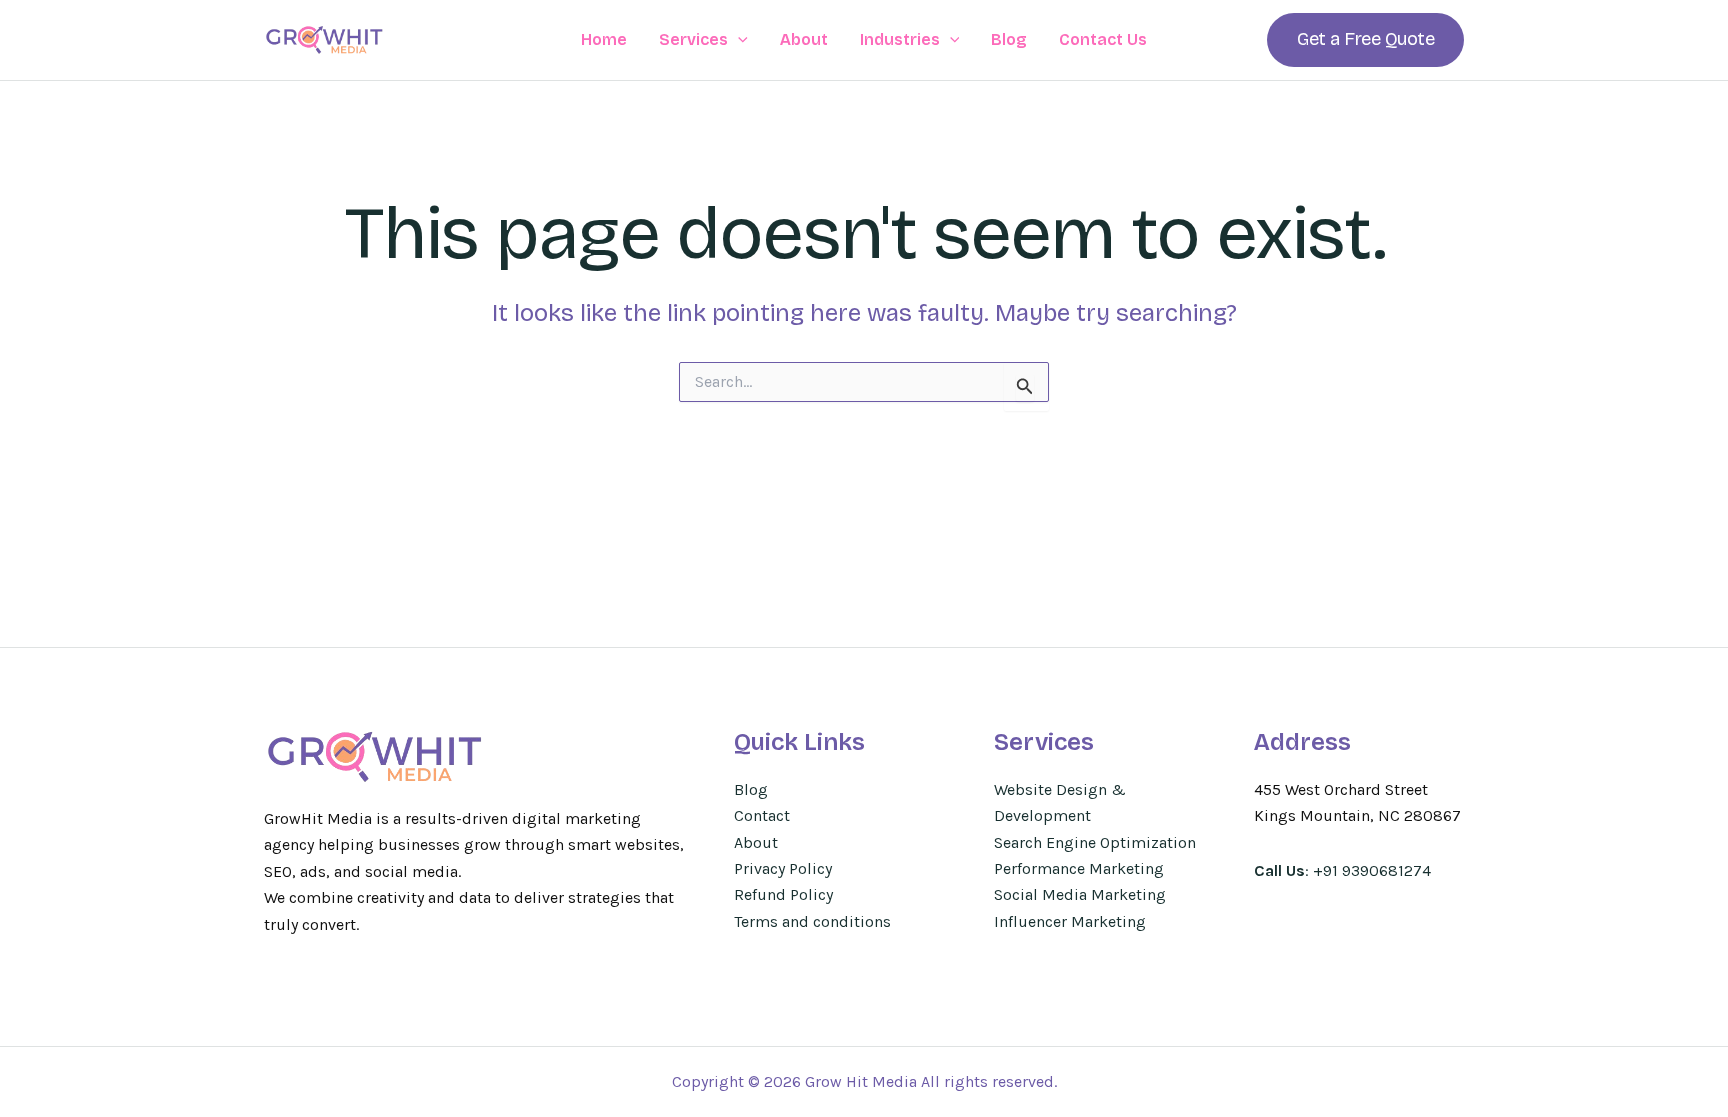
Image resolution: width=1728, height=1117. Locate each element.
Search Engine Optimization (1095, 842)
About (804, 39)
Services (693, 39)
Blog (1009, 39)
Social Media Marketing (1080, 894)
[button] (738, 40)
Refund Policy (783, 894)
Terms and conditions (812, 921)
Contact (762, 815)
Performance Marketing (1079, 868)
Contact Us (1103, 39)
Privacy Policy (783, 868)
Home (604, 39)
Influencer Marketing (1070, 921)
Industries (900, 39)
